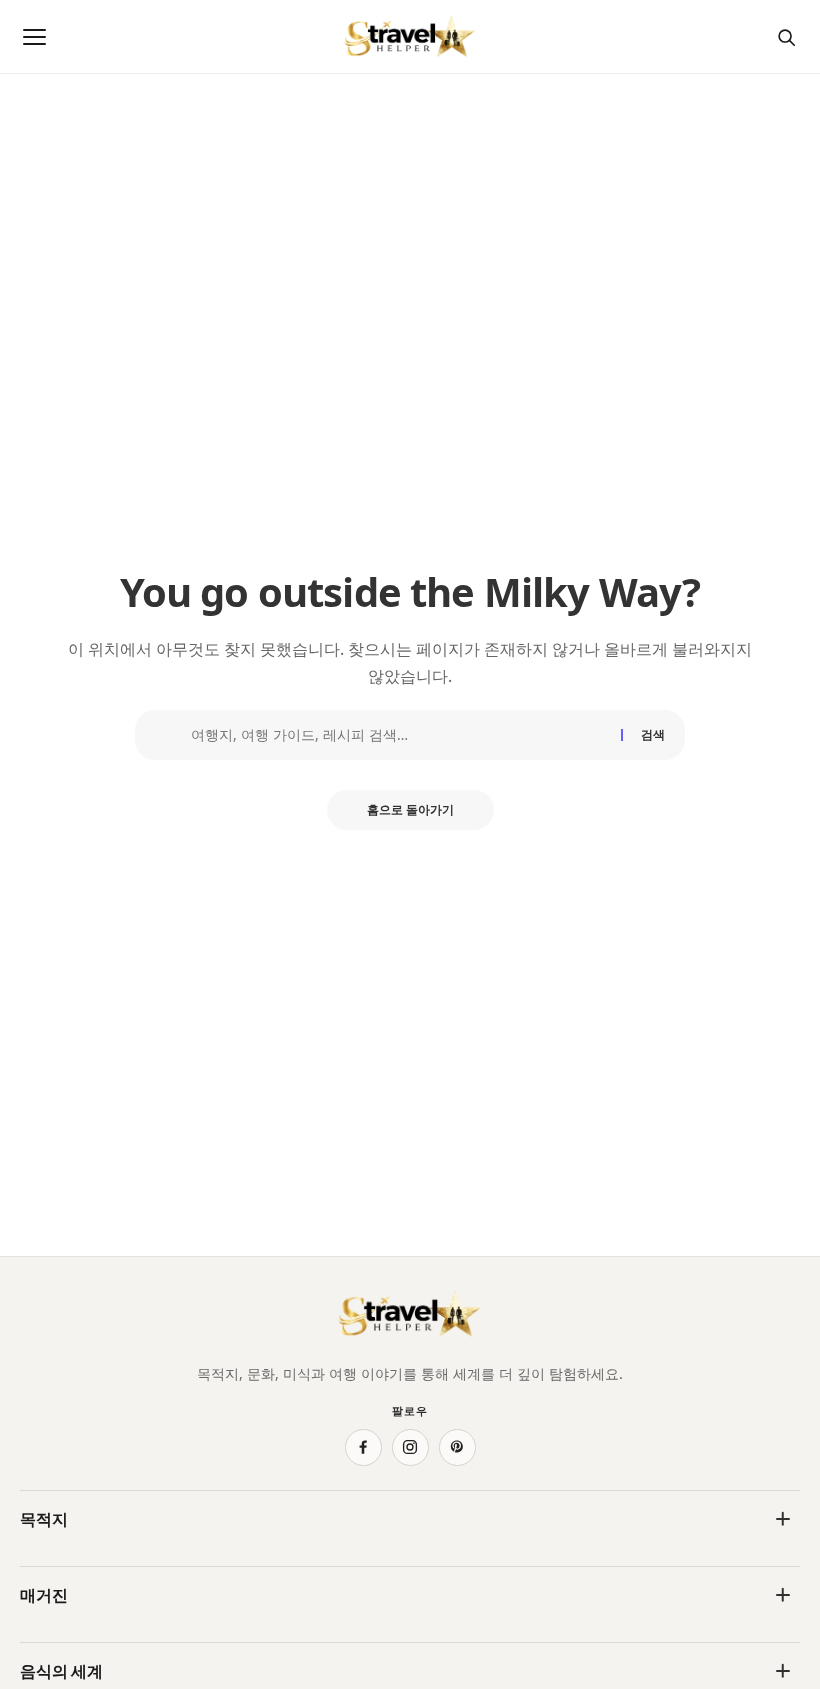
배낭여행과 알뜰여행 (488, 1637)
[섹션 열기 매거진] (783, 1595)
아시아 (444, 1561)
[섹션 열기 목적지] (783, 1519)
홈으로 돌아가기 (410, 809)
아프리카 (48, 1561)
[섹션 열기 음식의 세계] (783, 1671)
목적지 (44, 1519)
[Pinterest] (457, 1447)
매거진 (44, 1595)
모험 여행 (50, 1637)
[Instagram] (410, 1447)
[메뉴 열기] (34, 37)
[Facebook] (363, 1447)
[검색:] (398, 735)
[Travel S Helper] (410, 37)
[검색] (786, 37)
